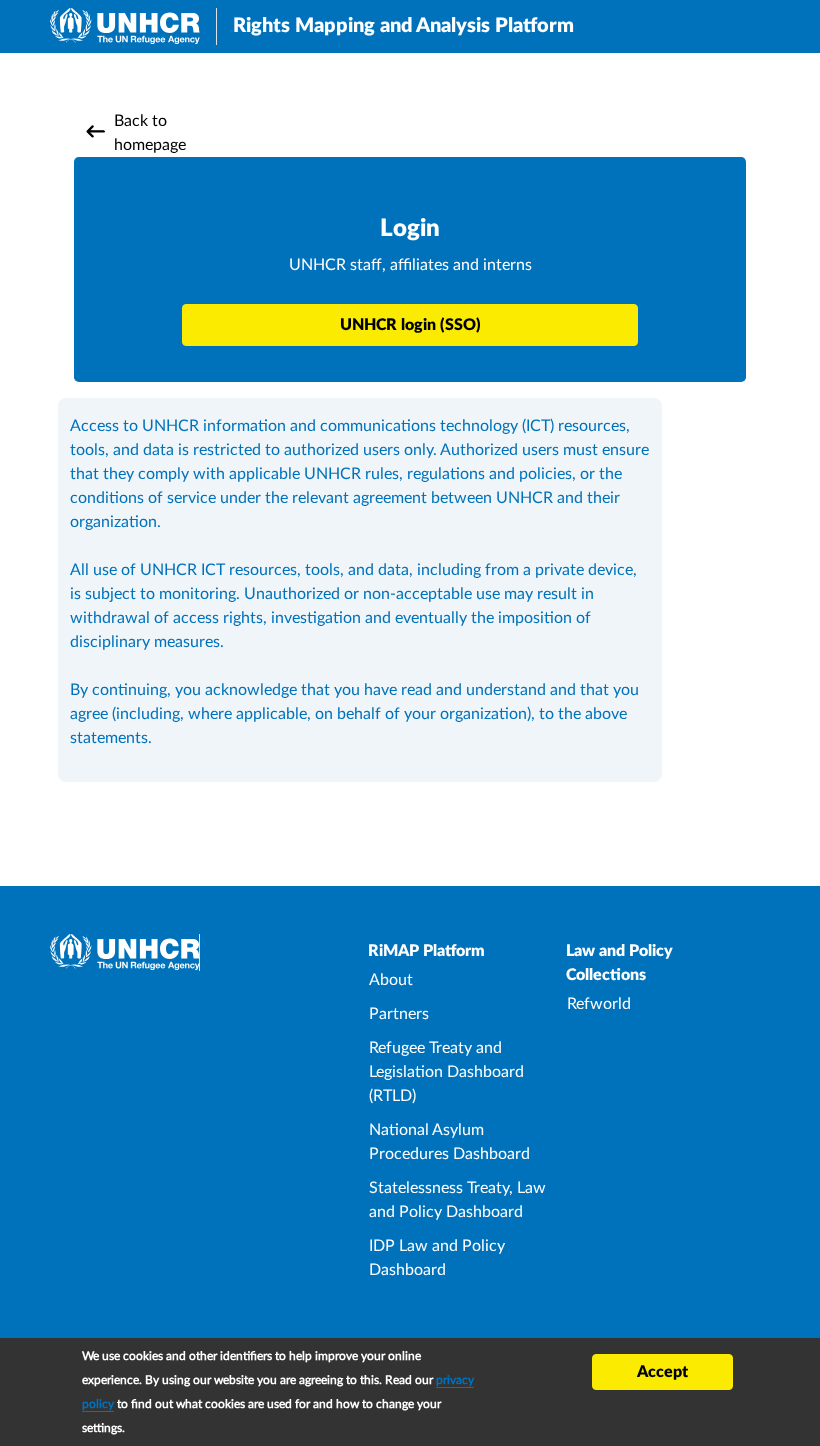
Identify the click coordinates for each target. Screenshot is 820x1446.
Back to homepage (150, 133)
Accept (662, 1372)
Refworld (599, 1004)
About (391, 980)
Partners (399, 1014)
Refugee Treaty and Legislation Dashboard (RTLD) (446, 1072)
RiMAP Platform (426, 951)
